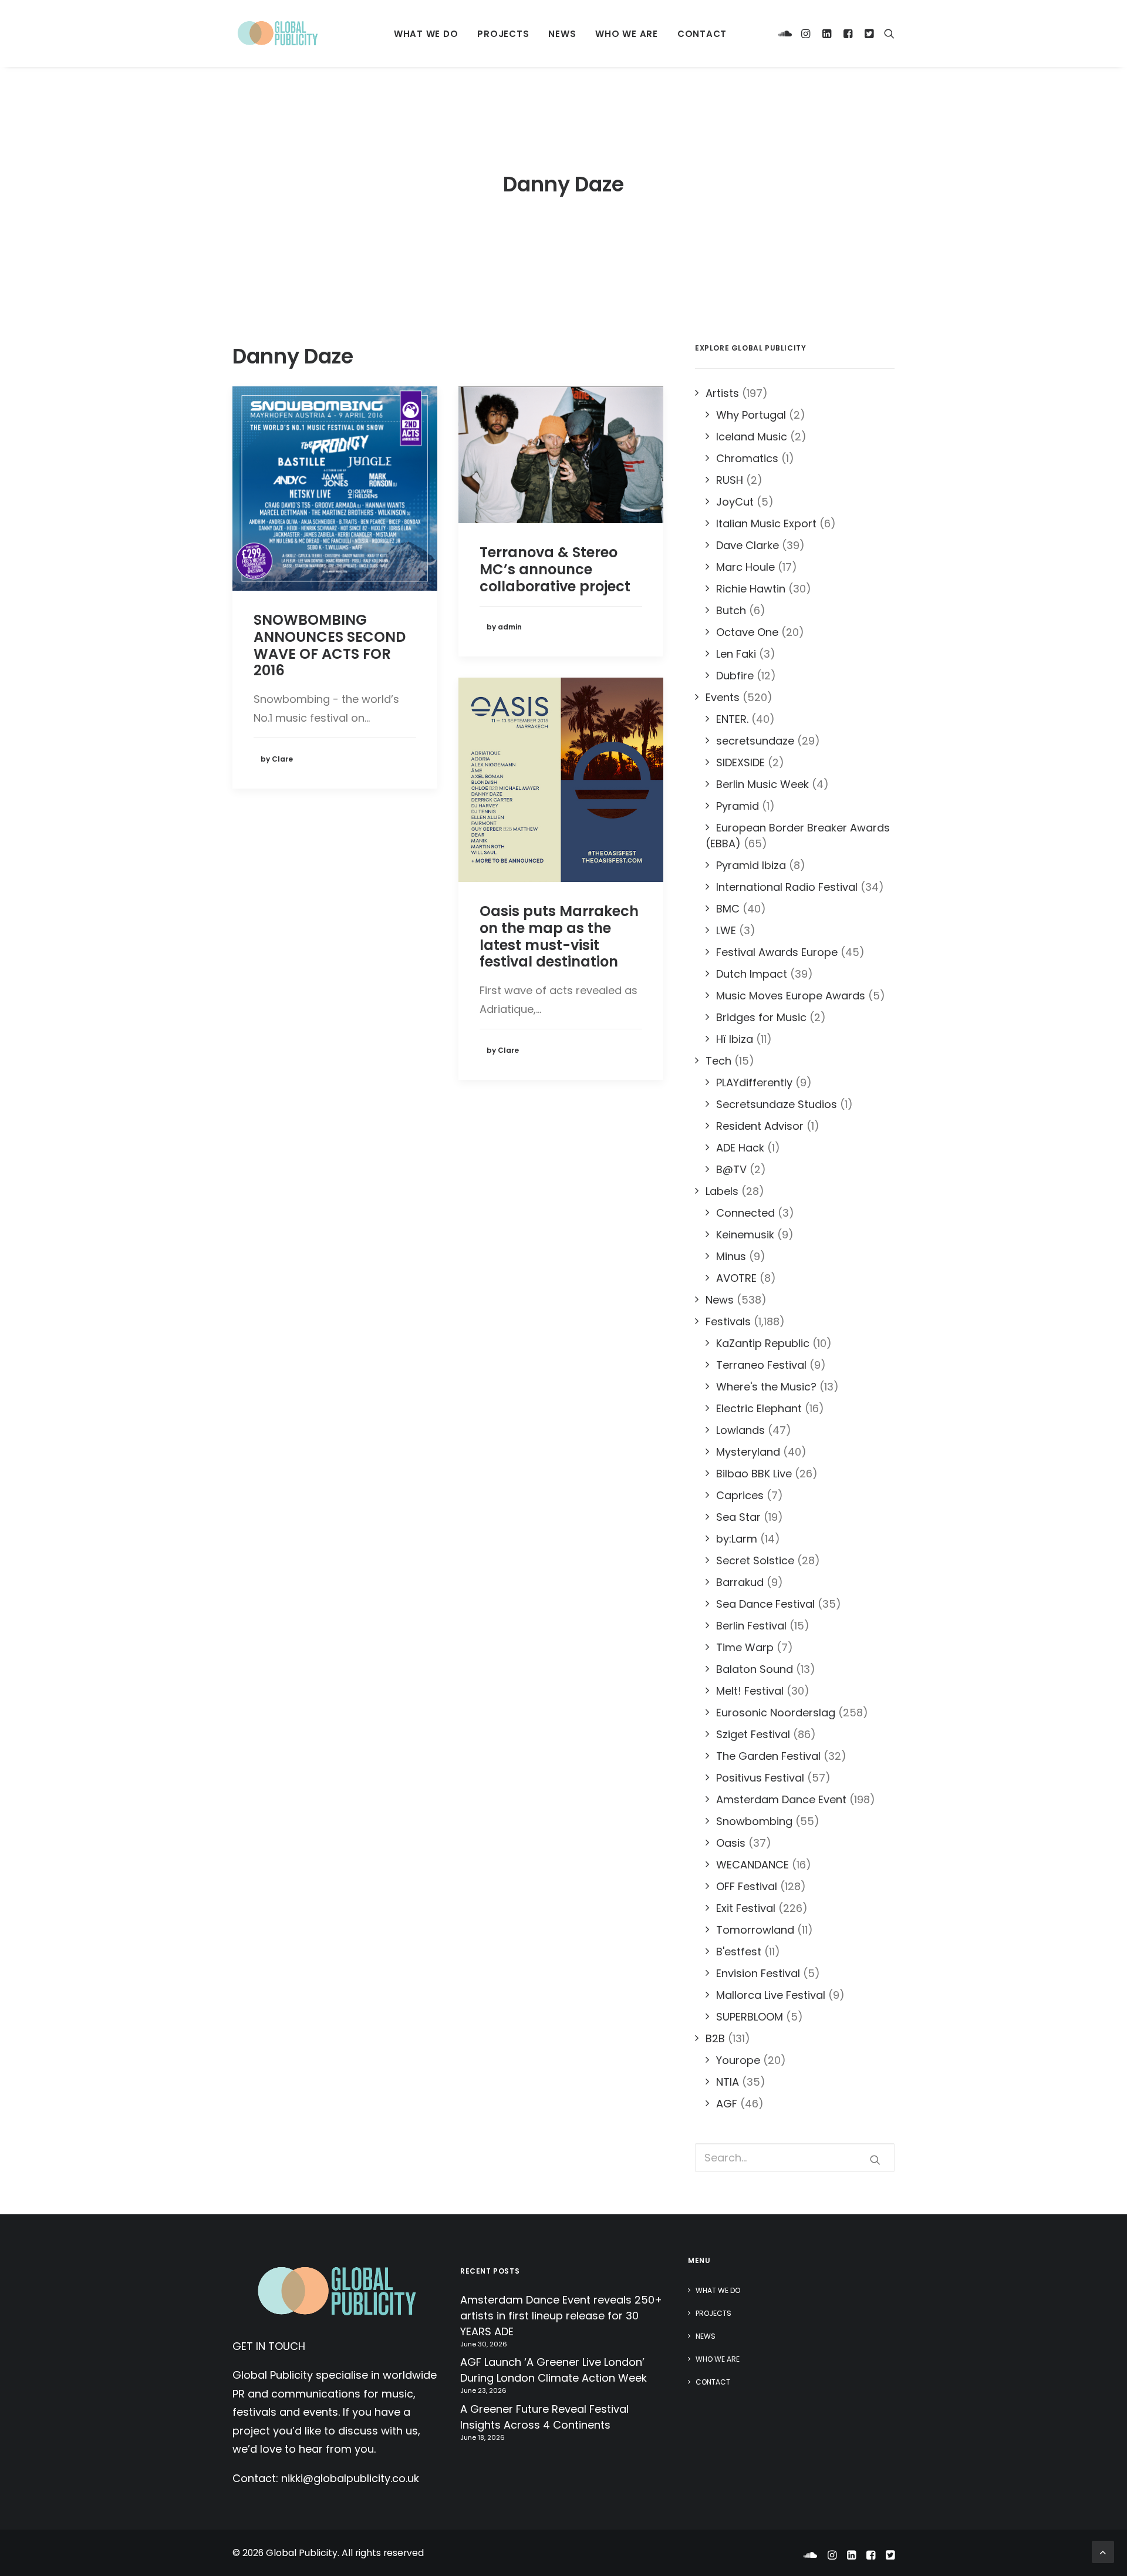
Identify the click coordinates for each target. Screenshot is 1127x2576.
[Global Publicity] (277, 33)
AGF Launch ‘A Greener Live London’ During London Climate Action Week (554, 2370)
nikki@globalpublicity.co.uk (350, 2478)
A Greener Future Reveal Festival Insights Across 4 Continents (544, 2417)
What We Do (426, 34)
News (562, 34)
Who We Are (627, 34)
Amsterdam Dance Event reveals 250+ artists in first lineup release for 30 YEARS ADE (561, 2316)
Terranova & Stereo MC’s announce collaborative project (555, 569)
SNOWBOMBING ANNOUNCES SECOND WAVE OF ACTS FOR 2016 (330, 645)
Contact (702, 34)
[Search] (887, 33)
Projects (503, 34)
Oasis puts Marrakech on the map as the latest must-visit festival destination (559, 936)
